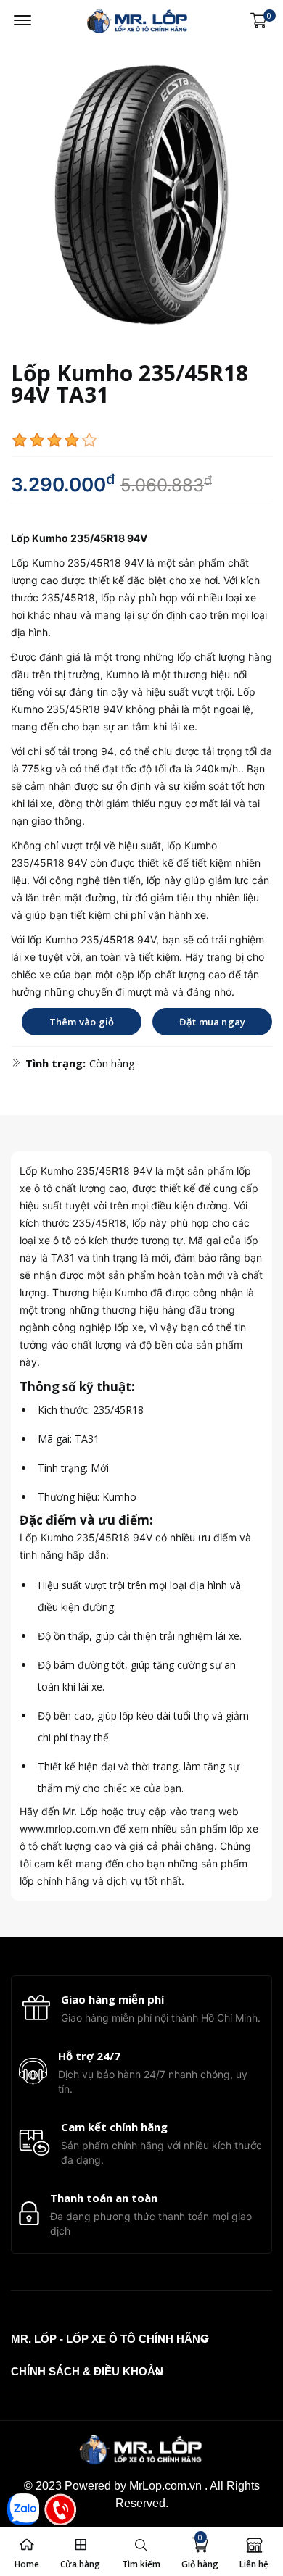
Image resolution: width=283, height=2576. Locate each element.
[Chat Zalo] (23, 2509)
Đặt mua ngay (212, 1022)
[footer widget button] (110, 2339)
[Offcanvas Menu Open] (22, 20)
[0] (259, 21)
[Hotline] (60, 2509)
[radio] (20, 440)
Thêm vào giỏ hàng (82, 1025)
